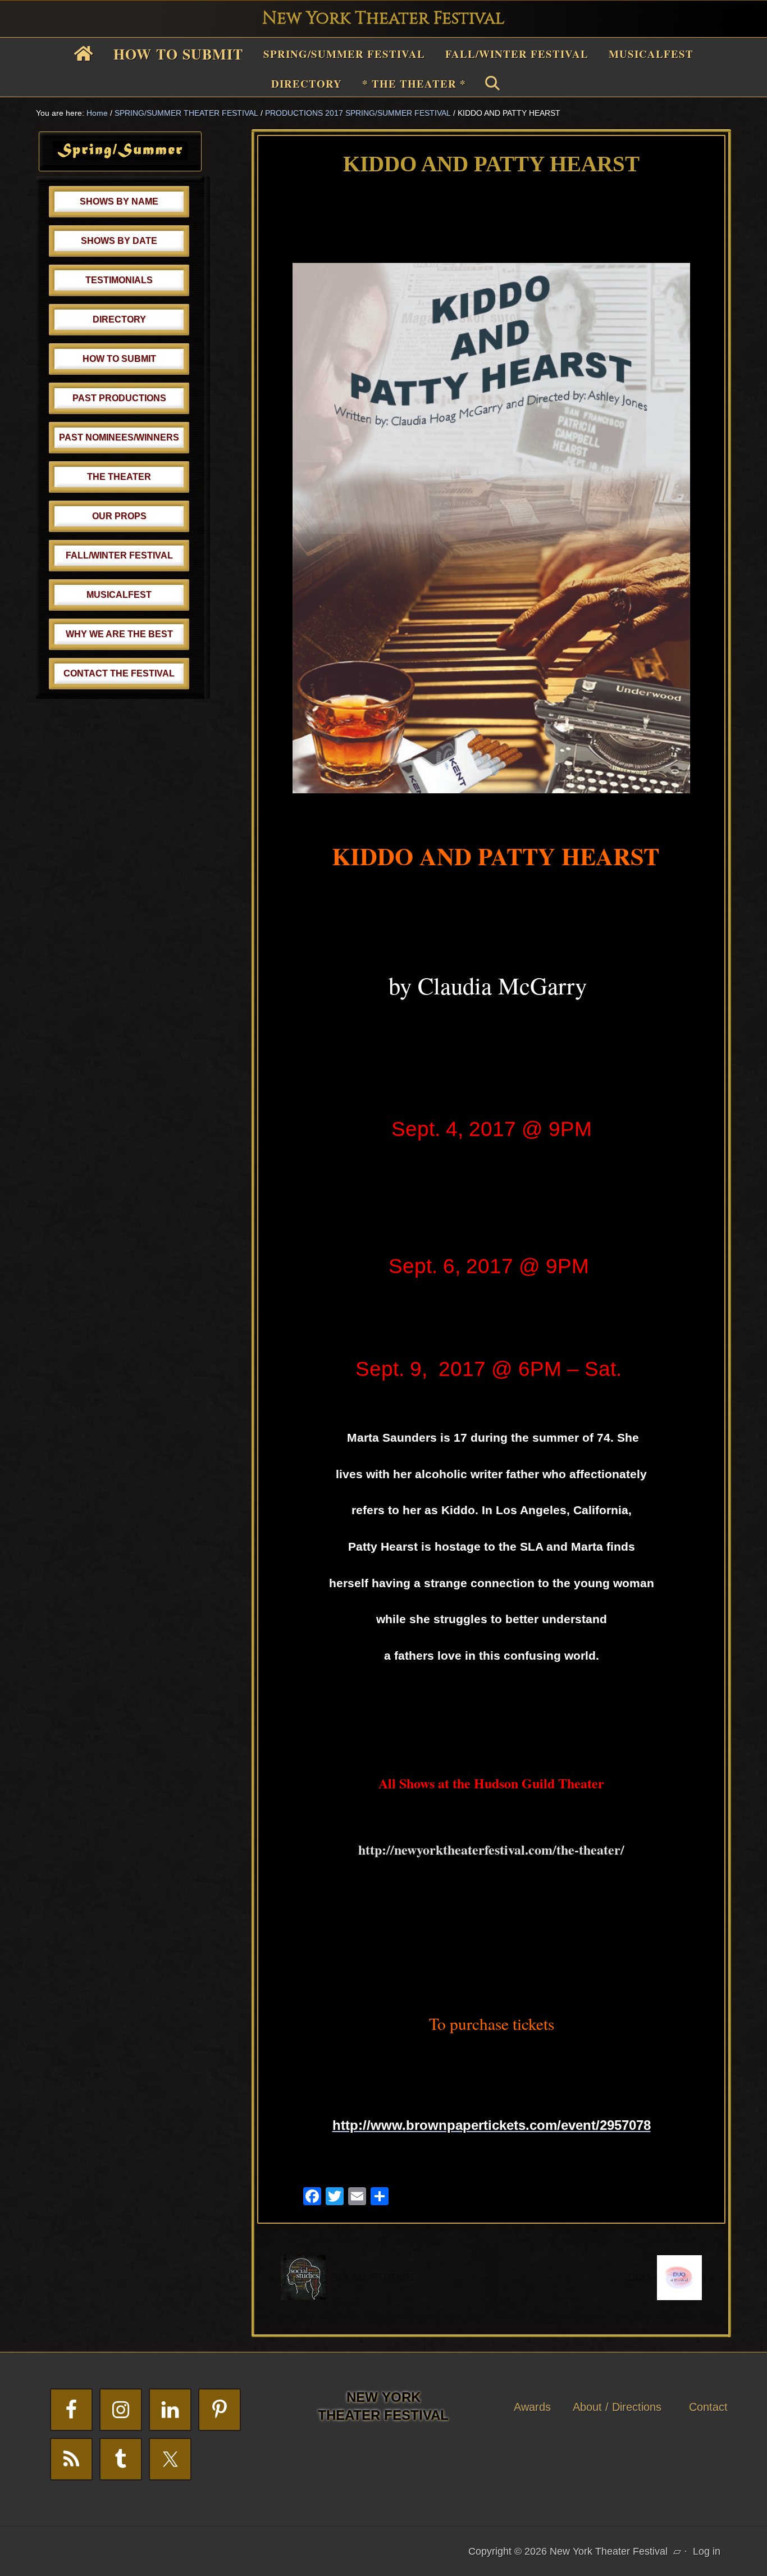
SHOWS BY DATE (119, 241)
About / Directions (617, 2407)
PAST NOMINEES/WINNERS (119, 437)
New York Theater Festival (383, 19)
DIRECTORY (119, 319)
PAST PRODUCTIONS (119, 398)
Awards (532, 2407)
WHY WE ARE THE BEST (119, 634)
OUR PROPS (119, 516)
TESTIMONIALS (119, 280)
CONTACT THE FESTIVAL (119, 673)
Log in (707, 2551)
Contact (708, 2407)
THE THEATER (119, 477)
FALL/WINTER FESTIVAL (119, 555)
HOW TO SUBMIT (119, 359)
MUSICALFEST (119, 595)
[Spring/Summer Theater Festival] (120, 157)
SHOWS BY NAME (119, 201)
